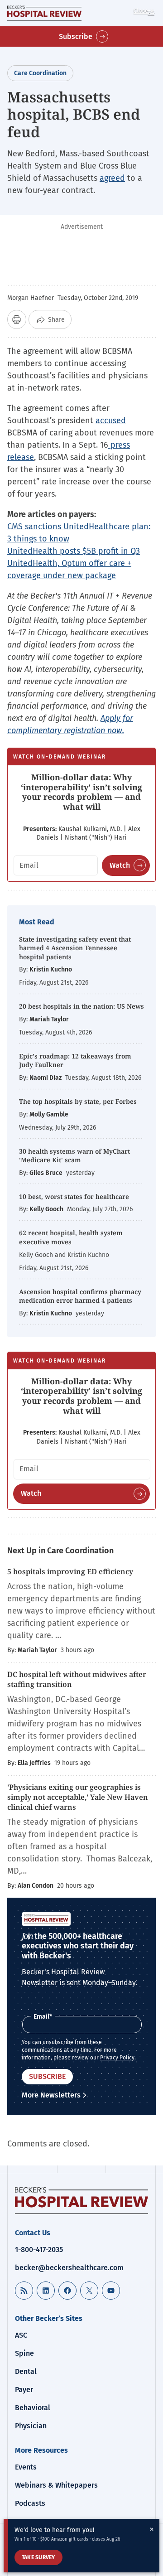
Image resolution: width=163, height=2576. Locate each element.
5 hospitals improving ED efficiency (70, 1571)
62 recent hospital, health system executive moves (71, 1237)
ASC (21, 2335)
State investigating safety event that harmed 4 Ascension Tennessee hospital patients (75, 948)
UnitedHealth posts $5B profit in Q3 (74, 551)
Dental (26, 2371)
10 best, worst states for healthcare (74, 1196)
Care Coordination (40, 73)
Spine (24, 2353)
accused (111, 420)
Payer (24, 2390)
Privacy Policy (117, 2058)
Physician (31, 2426)
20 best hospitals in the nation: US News (81, 1006)
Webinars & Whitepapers (56, 2485)
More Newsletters (51, 2095)
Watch (120, 865)
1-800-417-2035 (39, 2250)
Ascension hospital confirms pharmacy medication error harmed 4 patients (80, 1296)
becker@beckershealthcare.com (69, 2268)
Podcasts (30, 2503)
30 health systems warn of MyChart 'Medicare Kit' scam (74, 1156)
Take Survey (38, 2557)
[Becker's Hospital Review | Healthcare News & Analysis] (44, 13)
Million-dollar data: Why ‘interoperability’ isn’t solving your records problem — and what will (81, 792)
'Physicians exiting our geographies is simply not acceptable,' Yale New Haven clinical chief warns (78, 1797)
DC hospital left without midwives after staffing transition (77, 1679)
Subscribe (76, 36)
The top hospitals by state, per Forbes (79, 1101)
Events (26, 2467)
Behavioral (33, 2408)
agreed (112, 178)
